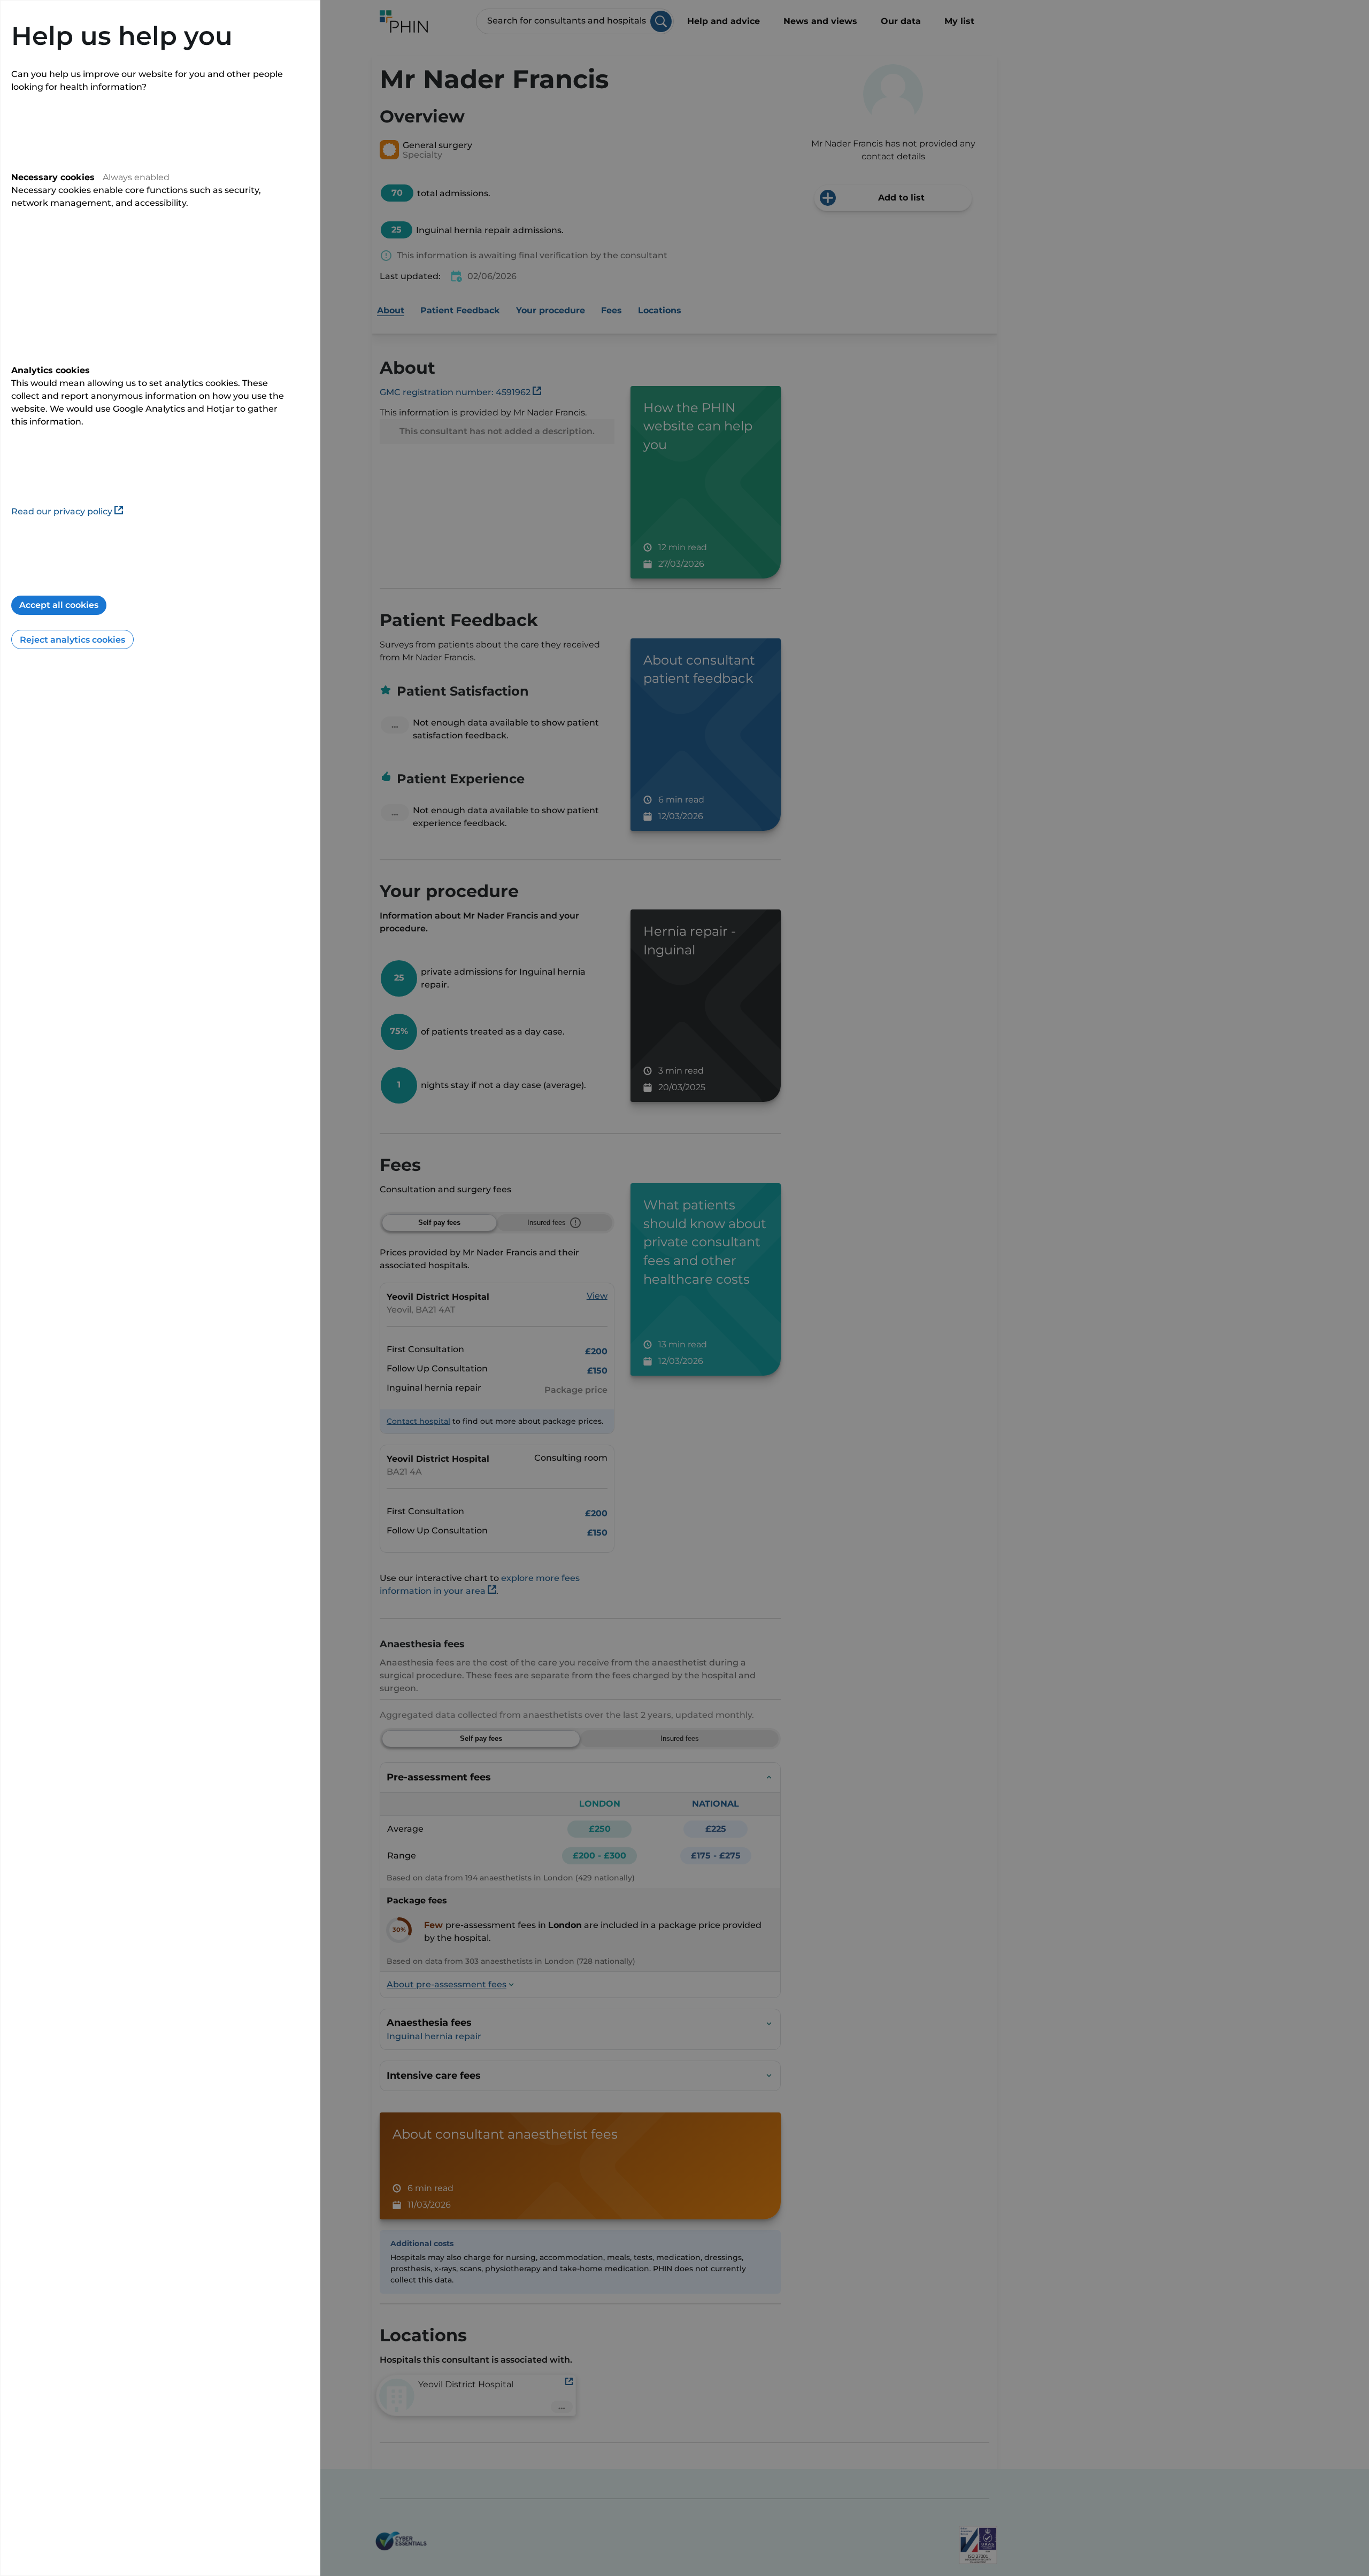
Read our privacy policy (62, 511)
